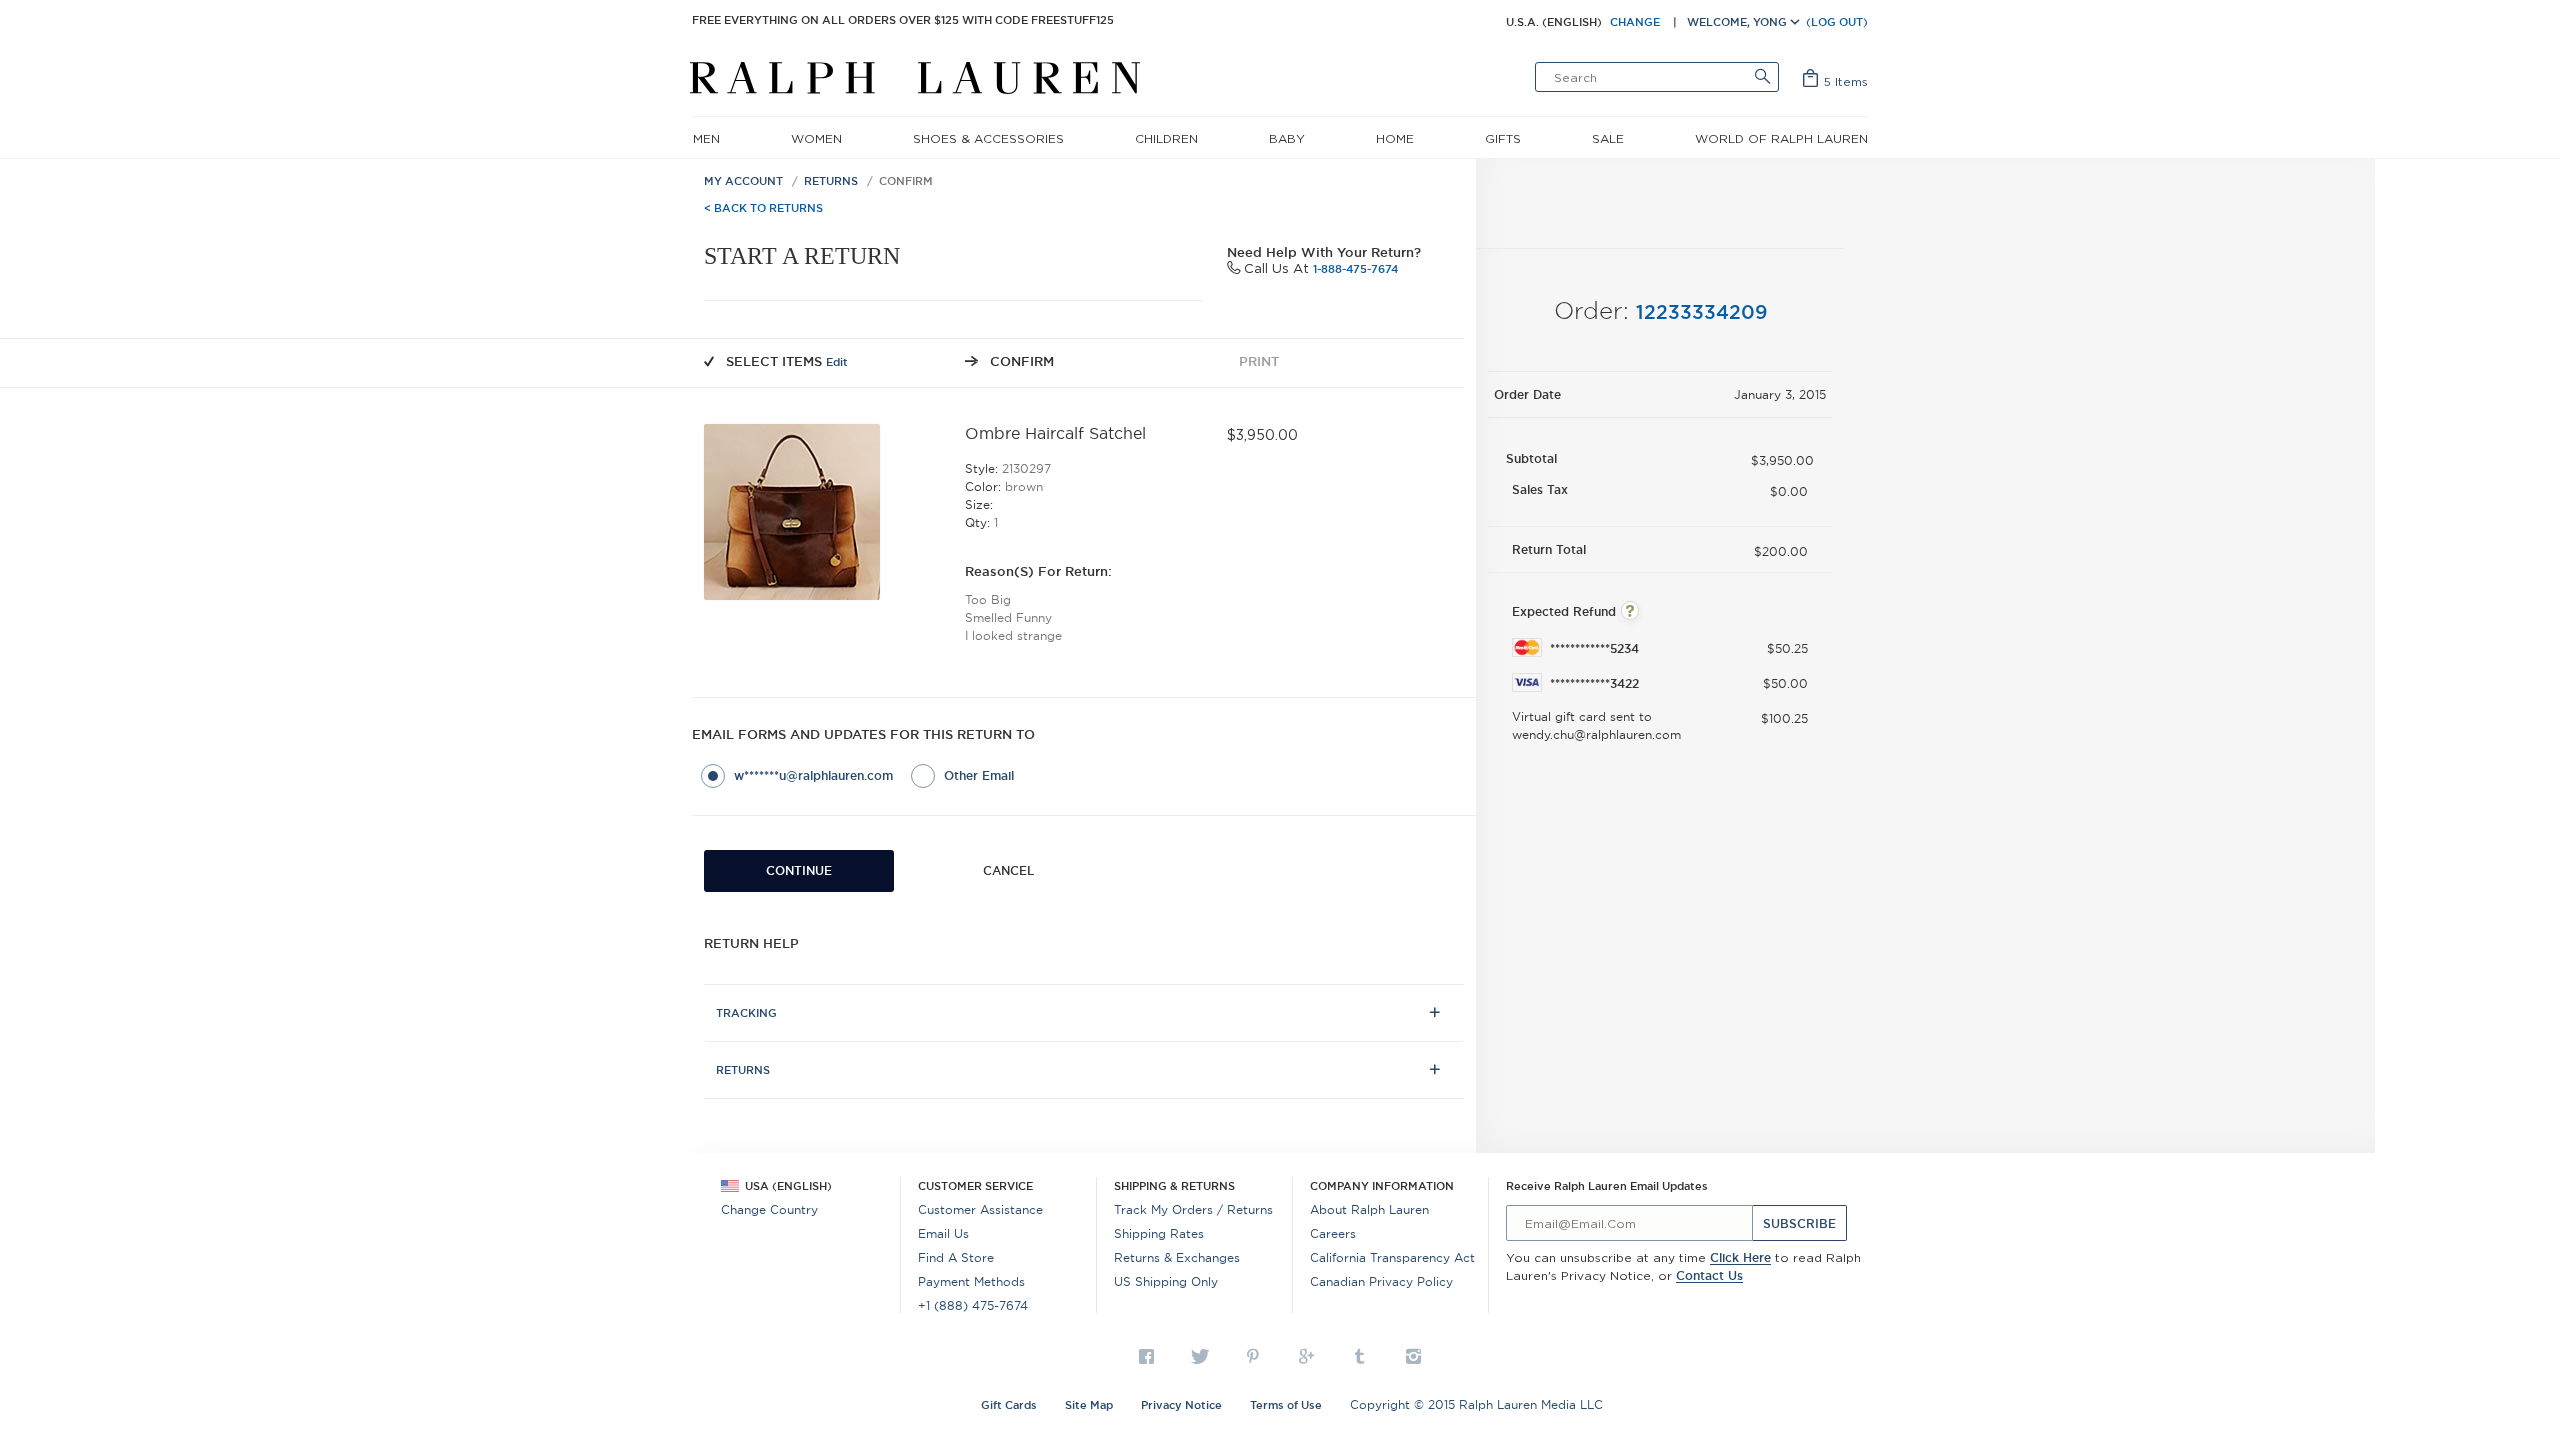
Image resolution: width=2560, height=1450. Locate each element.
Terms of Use (1286, 1405)
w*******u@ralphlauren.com (813, 775)
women (816, 138)
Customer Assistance (980, 1209)
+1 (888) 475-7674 (973, 1305)
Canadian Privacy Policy (1381, 1281)
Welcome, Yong (1738, 22)
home (1395, 138)
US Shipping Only (1166, 1281)
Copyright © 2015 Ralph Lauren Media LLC (1476, 1404)
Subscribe (1799, 1223)
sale (1608, 138)
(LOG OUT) (1837, 22)
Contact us (1709, 1275)
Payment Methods (971, 1281)
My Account (743, 181)
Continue (799, 870)
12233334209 (1701, 311)
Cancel (1008, 870)
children (1166, 138)
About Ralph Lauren (1369, 1209)
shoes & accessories (988, 138)
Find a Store (956, 1257)
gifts (1503, 138)
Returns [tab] (743, 1070)
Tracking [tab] (746, 1013)
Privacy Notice (1181, 1405)
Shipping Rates (1159, 1233)
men (706, 138)
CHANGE (1635, 22)
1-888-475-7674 (1355, 269)
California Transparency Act (1392, 1257)
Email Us (943, 1233)
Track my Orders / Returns (1193, 1209)
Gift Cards (1009, 1405)
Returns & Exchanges (1177, 1257)
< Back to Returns (763, 208)
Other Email (979, 775)
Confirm (906, 181)
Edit (837, 362)
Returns (831, 181)
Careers (1333, 1233)
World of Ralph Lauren (1781, 138)
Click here (1740, 1257)
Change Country (769, 1209)
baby (1287, 138)
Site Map (1089, 1405)
